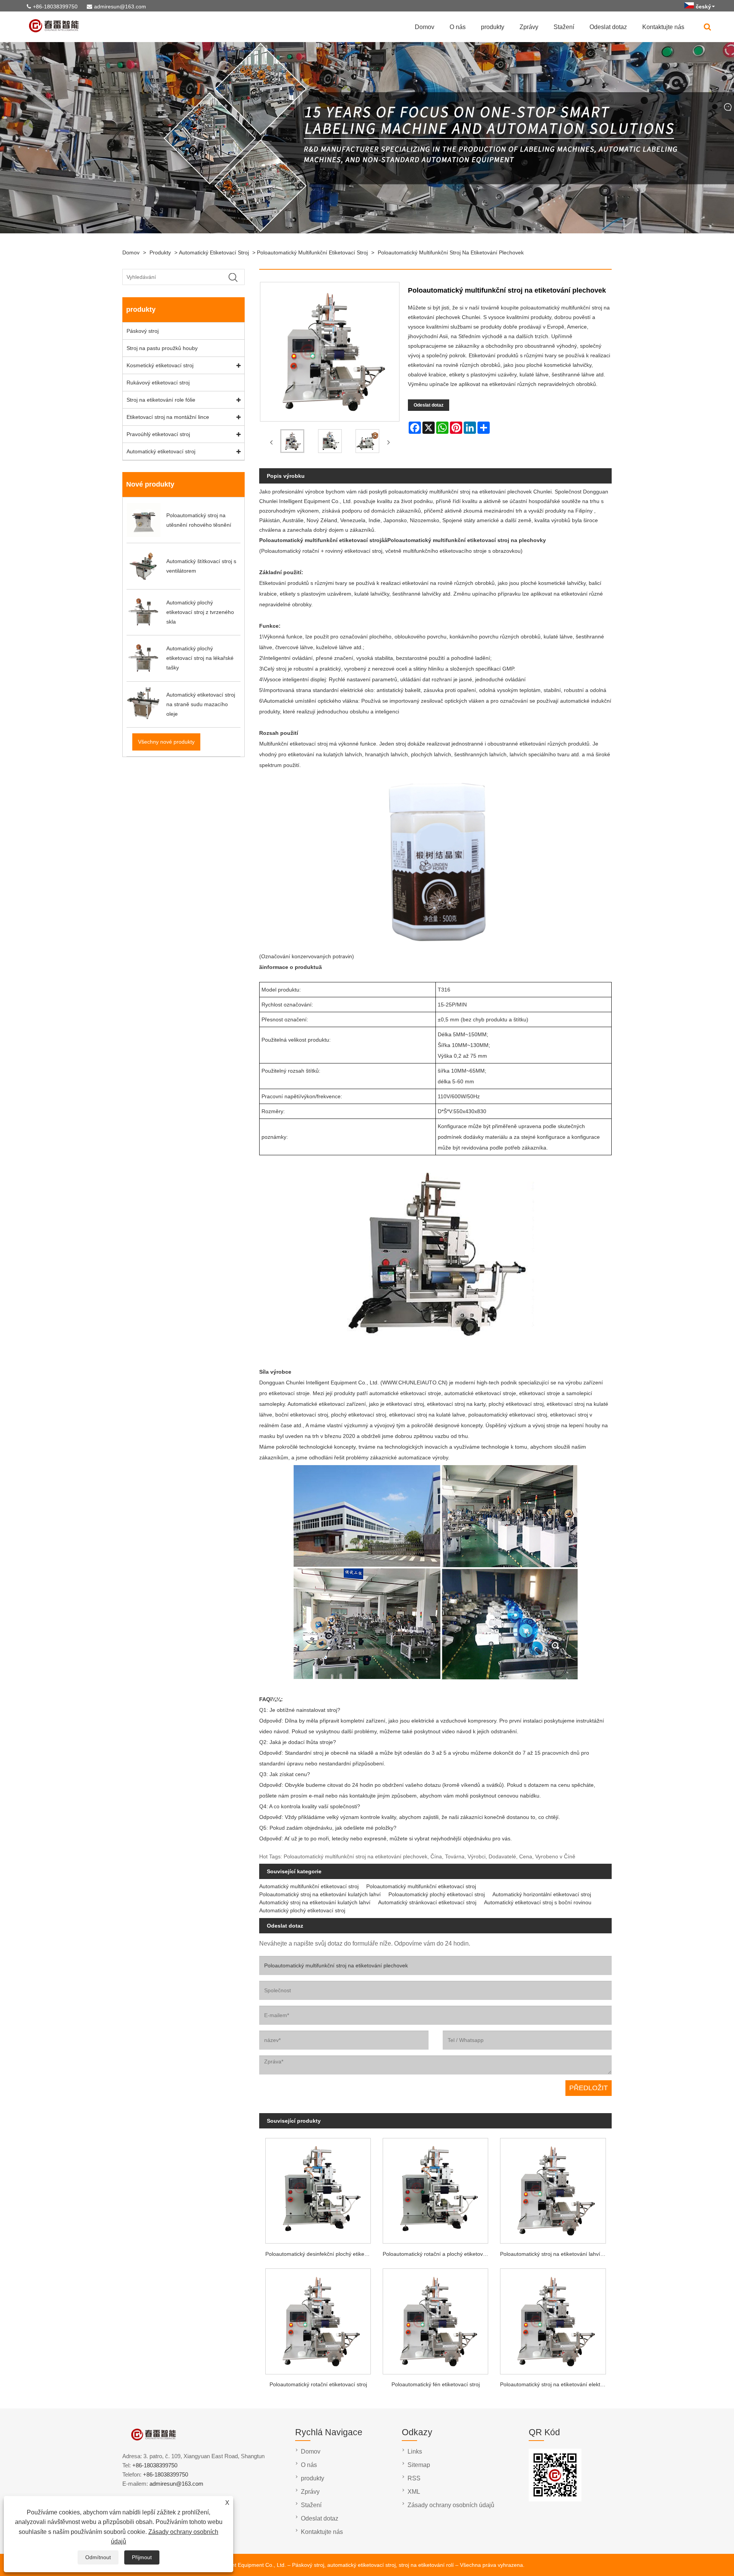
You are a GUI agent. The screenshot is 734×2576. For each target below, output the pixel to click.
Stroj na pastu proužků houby (162, 348)
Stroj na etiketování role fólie (161, 400)
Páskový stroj (143, 331)
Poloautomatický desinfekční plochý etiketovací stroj (321, 2254)
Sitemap (419, 2465)
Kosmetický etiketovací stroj (160, 365)
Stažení (564, 27)
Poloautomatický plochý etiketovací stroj (437, 1894)
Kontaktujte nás (663, 27)
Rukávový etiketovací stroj (158, 383)
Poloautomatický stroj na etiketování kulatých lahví (320, 1894)
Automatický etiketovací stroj (214, 252)
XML (414, 2492)
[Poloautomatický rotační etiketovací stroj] (318, 2319)
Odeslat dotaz (608, 27)
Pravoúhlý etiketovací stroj (158, 434)
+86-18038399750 (55, 7)
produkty (493, 27)
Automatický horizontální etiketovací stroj (542, 1894)
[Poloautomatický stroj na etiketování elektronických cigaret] (553, 2319)
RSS (414, 2478)
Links (415, 2451)
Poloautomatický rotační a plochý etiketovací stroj (438, 2254)
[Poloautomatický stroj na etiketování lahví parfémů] (553, 2188)
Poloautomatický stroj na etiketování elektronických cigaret (556, 2384)
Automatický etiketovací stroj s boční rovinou (538, 1902)
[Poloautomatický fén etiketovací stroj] (436, 2319)
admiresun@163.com (120, 7)
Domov (425, 27)
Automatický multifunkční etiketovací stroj (309, 1886)
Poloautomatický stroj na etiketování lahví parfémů (556, 2254)
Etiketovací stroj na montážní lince (168, 417)
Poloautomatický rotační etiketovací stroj (318, 2384)
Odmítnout (98, 2557)
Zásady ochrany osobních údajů (451, 2505)
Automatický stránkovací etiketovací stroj (427, 1902)
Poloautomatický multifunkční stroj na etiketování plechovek (451, 252)
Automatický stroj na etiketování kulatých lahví (315, 1902)
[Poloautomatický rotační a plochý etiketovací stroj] (436, 2188)
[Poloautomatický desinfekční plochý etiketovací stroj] (318, 2188)
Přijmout (142, 2557)
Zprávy (529, 27)
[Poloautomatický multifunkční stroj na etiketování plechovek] (292, 443)
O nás (458, 27)
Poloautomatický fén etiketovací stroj (436, 2384)
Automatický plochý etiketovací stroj (302, 1910)
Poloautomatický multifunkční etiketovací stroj (312, 252)
